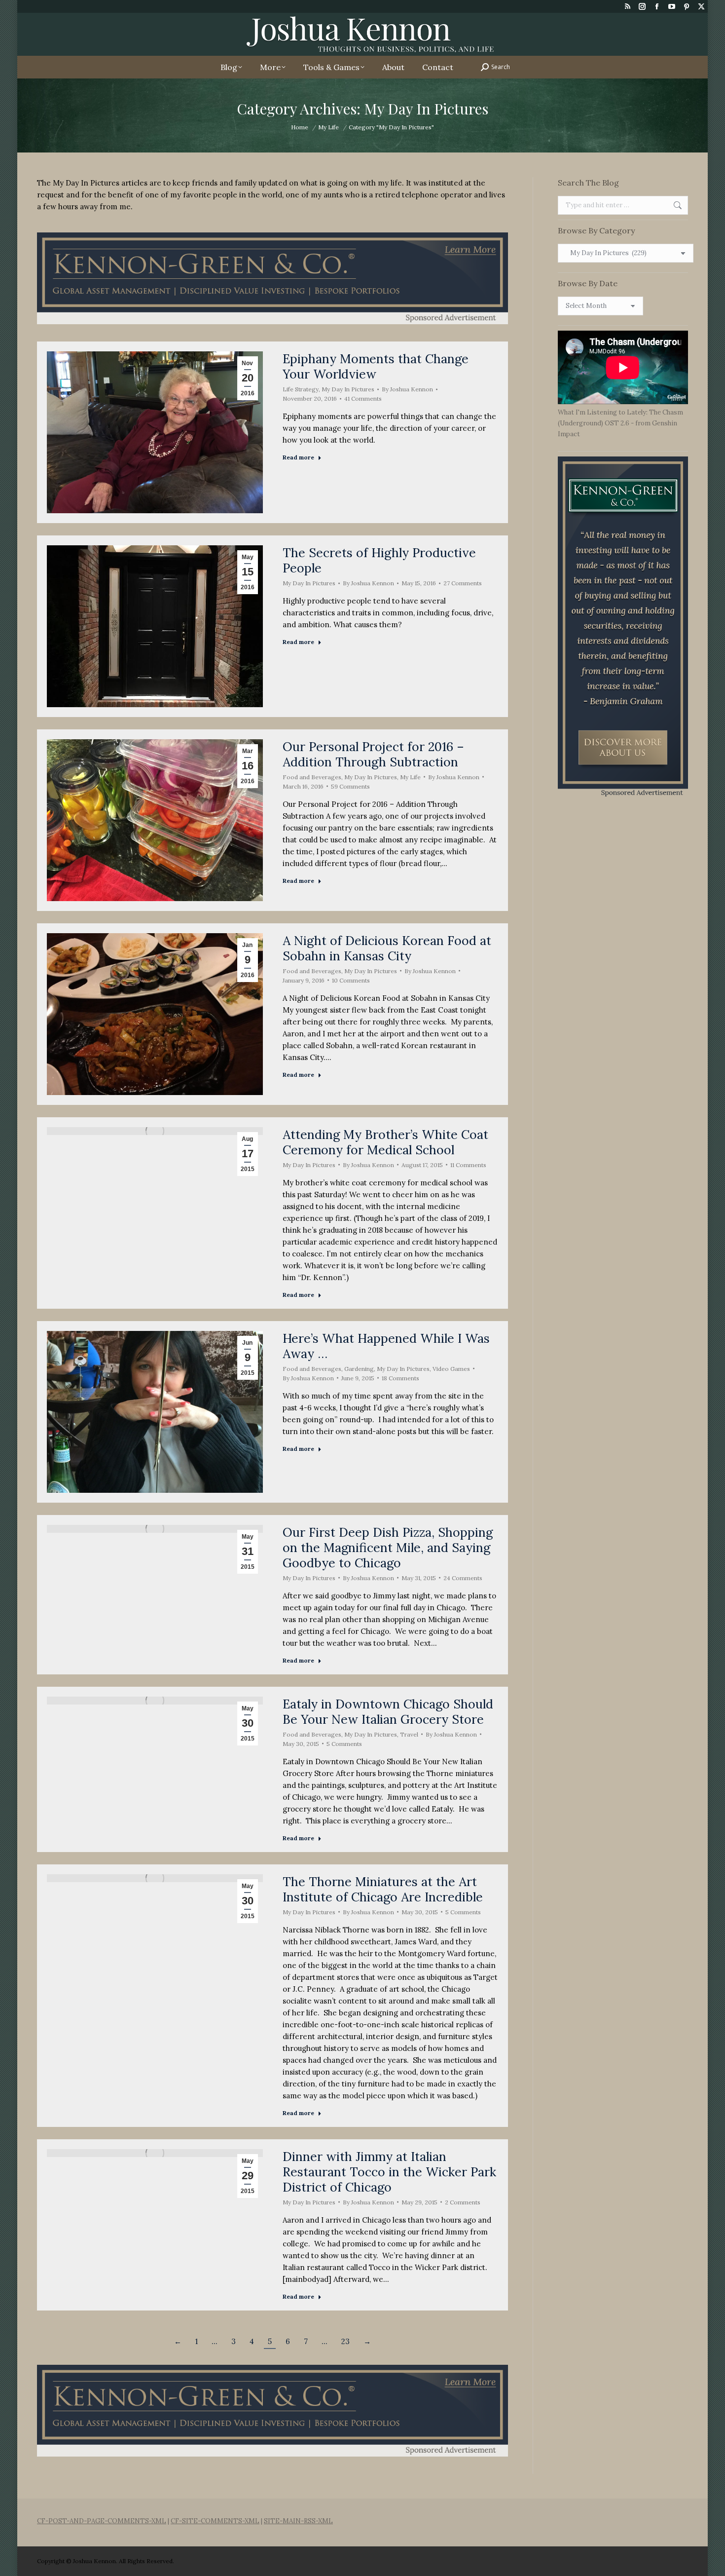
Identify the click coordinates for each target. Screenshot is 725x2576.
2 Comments (463, 2202)
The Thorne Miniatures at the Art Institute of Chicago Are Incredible (383, 1889)
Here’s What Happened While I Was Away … (386, 1346)
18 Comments (400, 1378)
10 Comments (351, 980)
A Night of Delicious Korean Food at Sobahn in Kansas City (387, 948)
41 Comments (363, 398)
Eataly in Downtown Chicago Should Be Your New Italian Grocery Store (388, 1712)
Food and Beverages (312, 777)
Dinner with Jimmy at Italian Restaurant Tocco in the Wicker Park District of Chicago (389, 2172)
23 (345, 2341)
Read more (298, 457)
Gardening (359, 1369)
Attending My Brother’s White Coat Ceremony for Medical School (385, 1142)
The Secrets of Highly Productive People (379, 560)
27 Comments (463, 583)
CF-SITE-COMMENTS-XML (215, 2521)
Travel (409, 1734)
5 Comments (344, 1744)
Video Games (451, 1369)
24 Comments (463, 1578)
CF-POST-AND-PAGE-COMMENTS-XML (102, 2521)
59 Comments (350, 786)
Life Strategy (301, 389)
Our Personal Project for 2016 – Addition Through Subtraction (373, 754)
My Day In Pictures (348, 389)
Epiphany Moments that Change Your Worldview (376, 366)
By (407, 389)
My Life (410, 777)
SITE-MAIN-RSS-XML (298, 2521)
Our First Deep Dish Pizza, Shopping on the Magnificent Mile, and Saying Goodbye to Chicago (388, 1548)
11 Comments (468, 1165)
